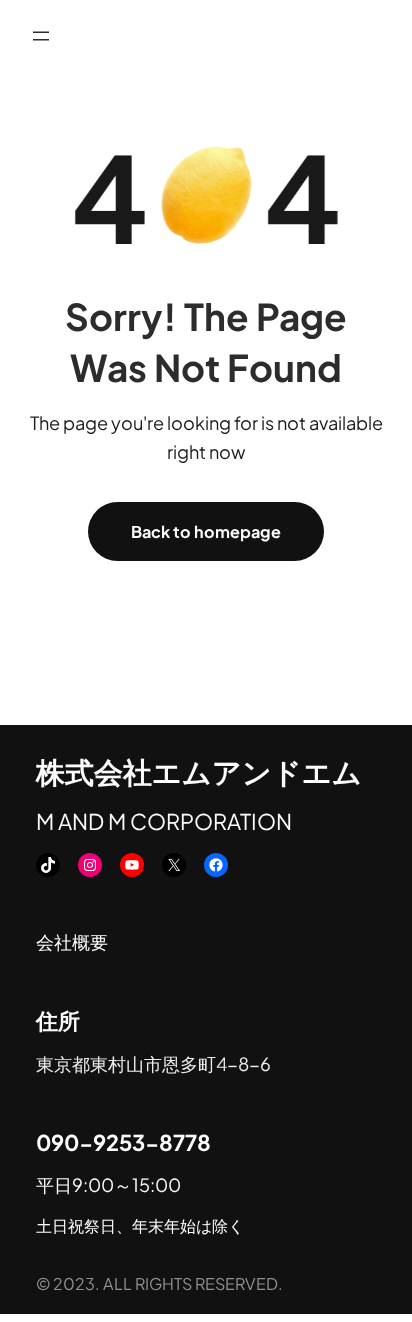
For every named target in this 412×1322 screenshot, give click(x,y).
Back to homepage (206, 531)
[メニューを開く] (41, 36)
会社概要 (72, 941)
